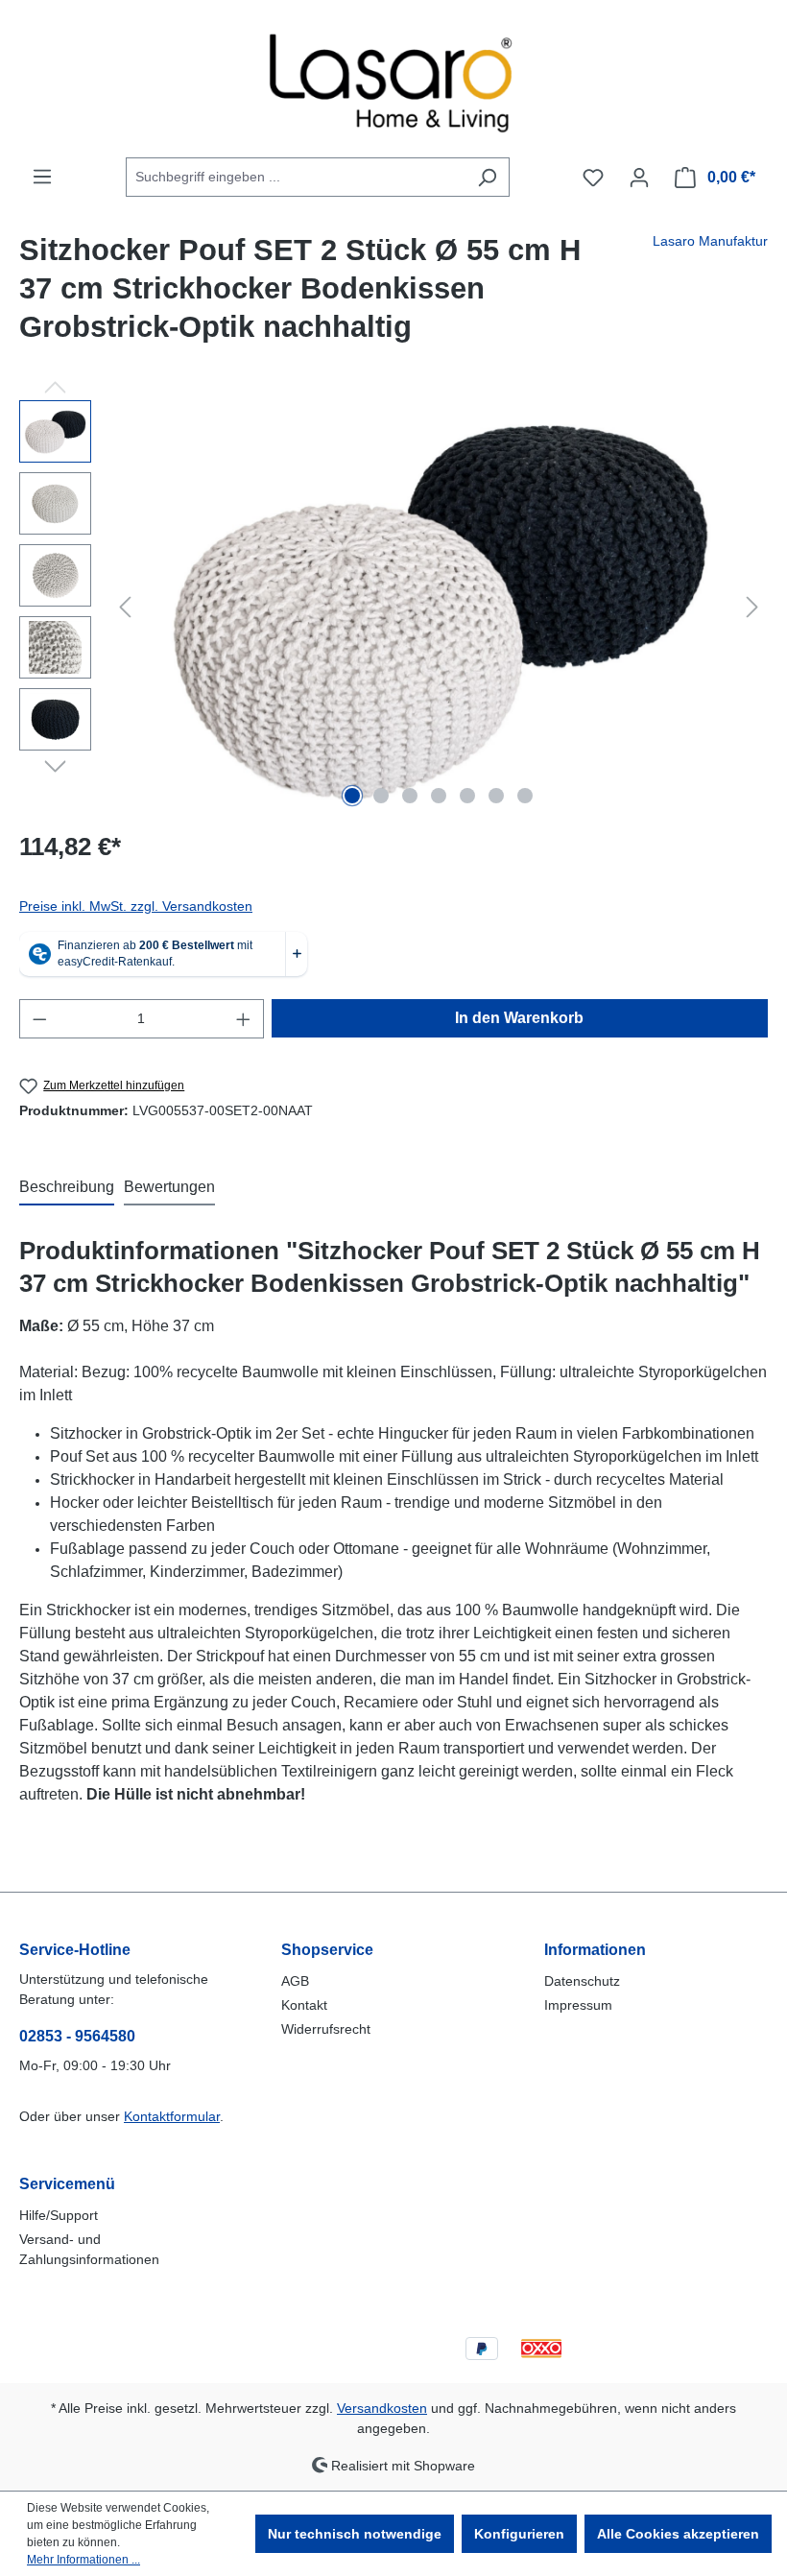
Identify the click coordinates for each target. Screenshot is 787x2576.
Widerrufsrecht (326, 2029)
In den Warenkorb (519, 1018)
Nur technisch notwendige (355, 2534)
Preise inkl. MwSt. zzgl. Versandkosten (136, 906)
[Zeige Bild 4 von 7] (439, 796)
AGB (295, 1981)
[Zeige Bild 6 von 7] (496, 796)
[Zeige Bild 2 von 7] (381, 796)
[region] (393, 607)
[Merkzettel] (593, 178)
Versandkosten (382, 2408)
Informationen (595, 1950)
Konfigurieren (519, 2534)
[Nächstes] (752, 607)
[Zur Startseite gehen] (393, 79)
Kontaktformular (172, 2116)
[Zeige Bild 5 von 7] (467, 796)
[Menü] (42, 177)
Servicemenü (67, 2184)
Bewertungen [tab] (169, 1187)
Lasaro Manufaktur (710, 241)
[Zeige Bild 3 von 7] (410, 796)
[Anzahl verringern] (39, 1019)
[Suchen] (487, 177)
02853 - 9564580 (77, 2036)
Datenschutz (582, 1981)
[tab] (67, 1188)
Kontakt (304, 2005)
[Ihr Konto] (639, 178)
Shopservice (327, 1950)
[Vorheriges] (125, 607)
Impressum (578, 2005)
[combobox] (296, 177)
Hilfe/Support (59, 2215)
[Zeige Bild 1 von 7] (352, 796)
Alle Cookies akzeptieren (678, 2534)
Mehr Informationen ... (83, 2560)
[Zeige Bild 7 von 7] (525, 796)
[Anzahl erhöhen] (244, 1019)
